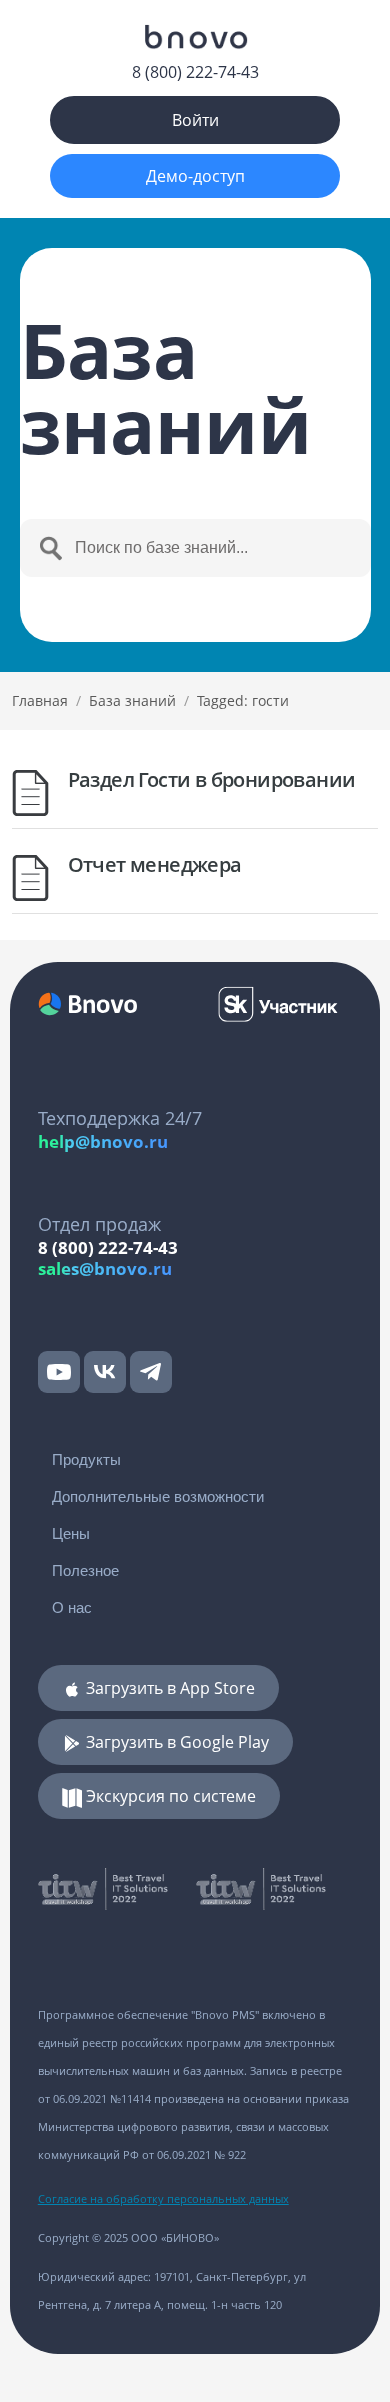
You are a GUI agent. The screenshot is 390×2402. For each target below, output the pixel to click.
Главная (40, 700)
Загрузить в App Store (168, 1688)
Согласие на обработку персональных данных (163, 2198)
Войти (195, 120)
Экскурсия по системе (169, 1796)
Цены (71, 1533)
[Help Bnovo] (195, 37)
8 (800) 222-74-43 (195, 72)
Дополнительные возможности (158, 1496)
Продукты (86, 1459)
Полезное (85, 1570)
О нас (72, 1607)
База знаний (132, 700)
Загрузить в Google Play (175, 1742)
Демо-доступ (195, 176)
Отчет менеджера (155, 864)
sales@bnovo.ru (105, 1268)
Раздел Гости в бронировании (212, 779)
